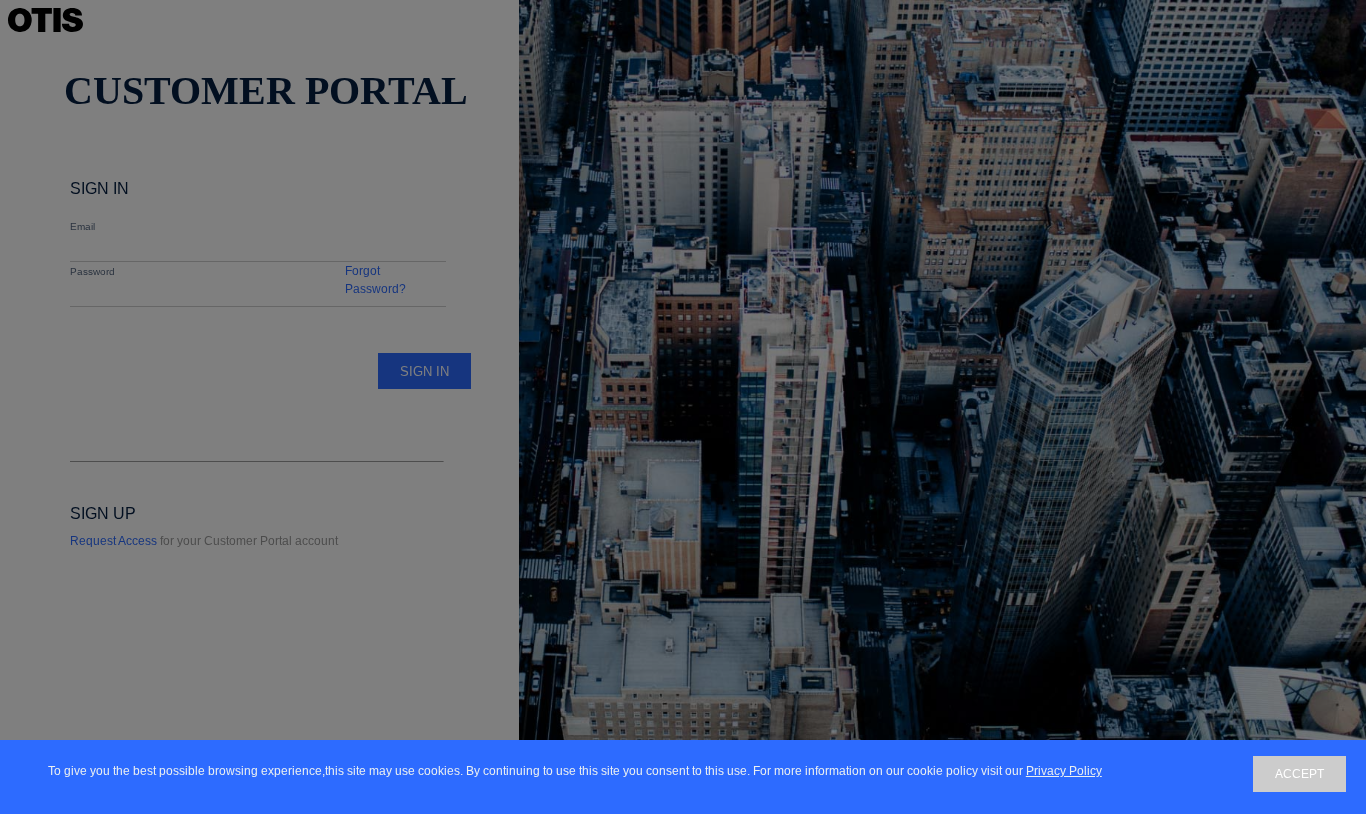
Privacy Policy (1064, 771)
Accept (1299, 774)
